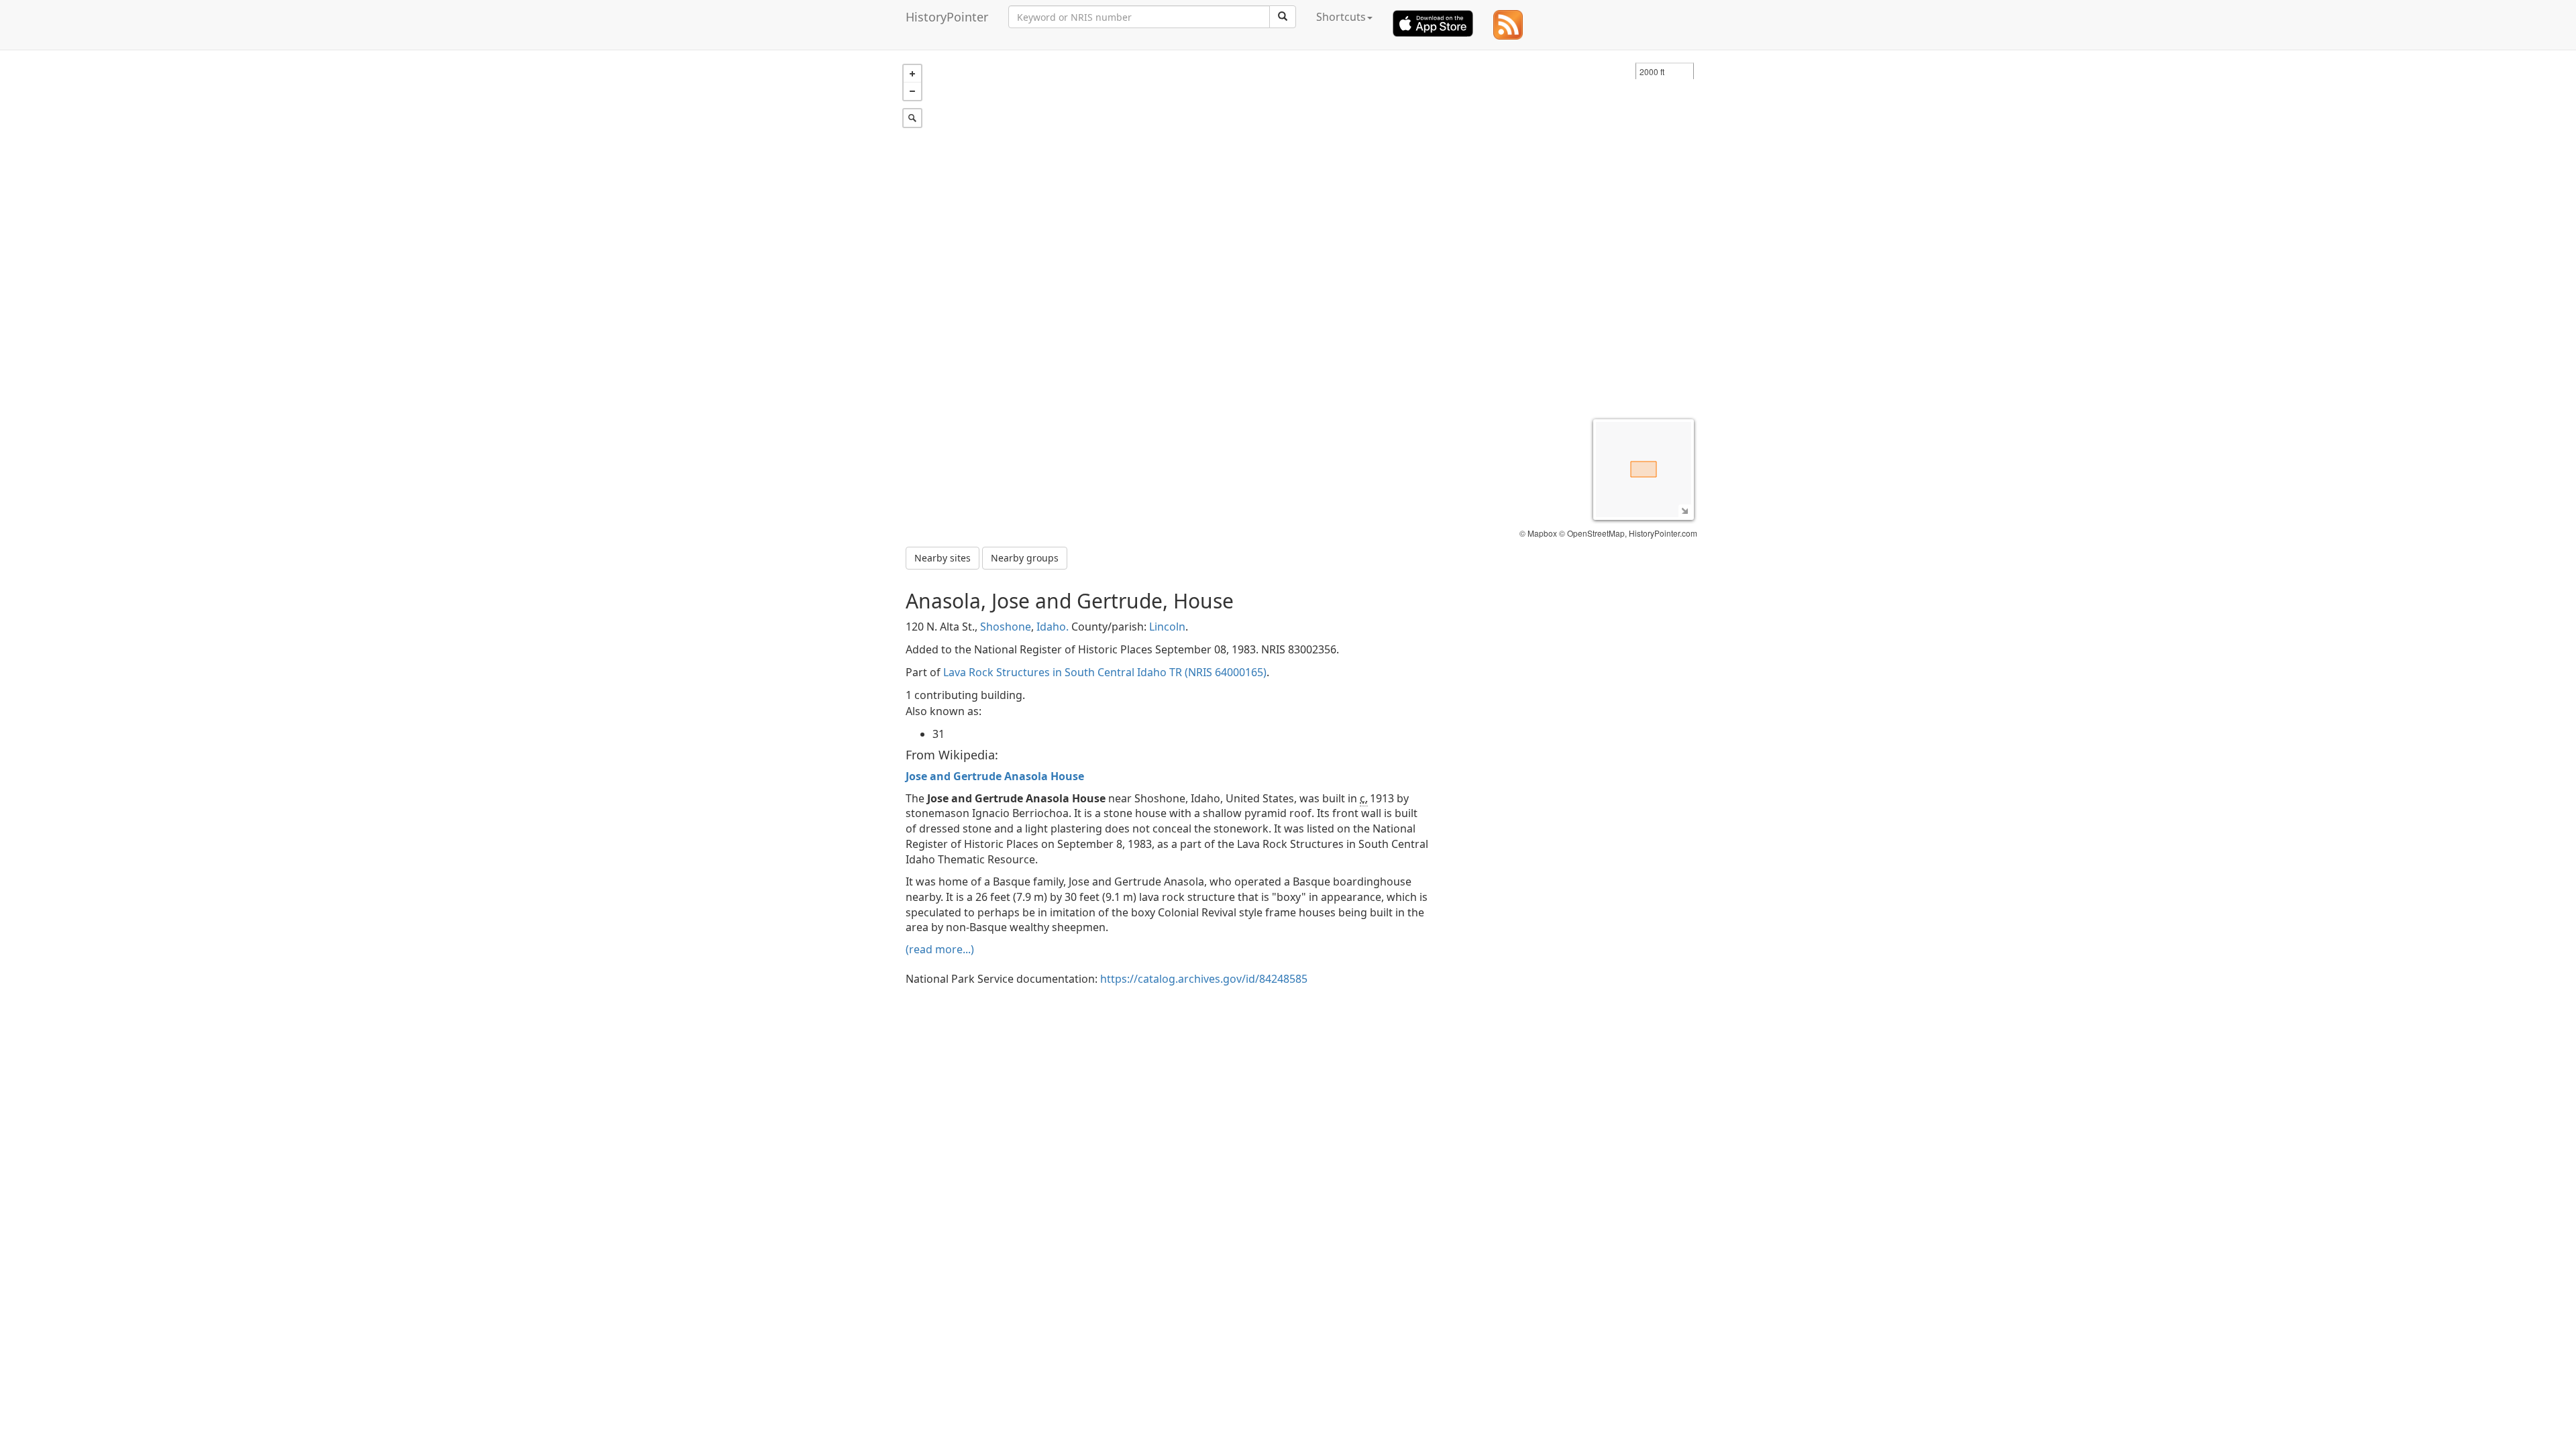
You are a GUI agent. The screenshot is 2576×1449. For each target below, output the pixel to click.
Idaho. (1053, 627)
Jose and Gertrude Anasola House (995, 776)
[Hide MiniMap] (1685, 511)
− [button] (912, 91)
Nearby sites (943, 558)
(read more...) (940, 949)
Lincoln (1167, 627)
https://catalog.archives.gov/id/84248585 (1204, 979)
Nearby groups (1025, 558)
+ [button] (912, 74)
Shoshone (1006, 627)
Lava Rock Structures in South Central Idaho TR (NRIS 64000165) (1105, 672)
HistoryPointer (947, 17)
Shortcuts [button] (1341, 17)
